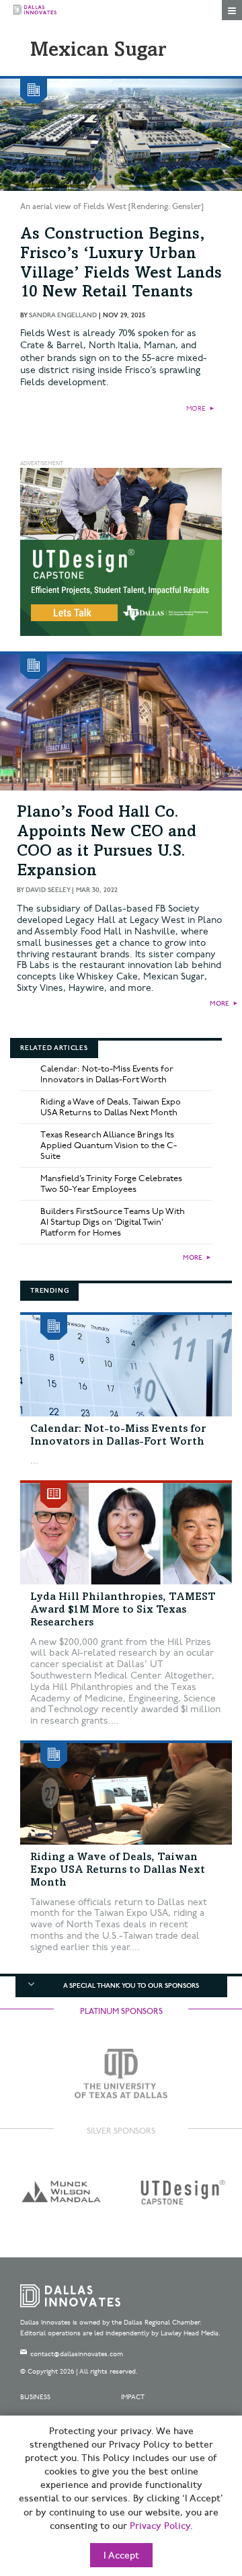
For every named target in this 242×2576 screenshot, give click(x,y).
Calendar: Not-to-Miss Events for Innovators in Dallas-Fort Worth (107, 1074)
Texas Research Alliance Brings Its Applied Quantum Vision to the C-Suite (109, 1145)
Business (35, 2397)
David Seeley (48, 890)
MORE (196, 409)
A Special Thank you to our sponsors (131, 1986)
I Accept (121, 2556)
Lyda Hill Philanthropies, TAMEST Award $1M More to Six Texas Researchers (123, 1610)
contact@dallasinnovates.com (77, 2354)
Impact (133, 2397)
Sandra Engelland (63, 315)
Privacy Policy (160, 2526)
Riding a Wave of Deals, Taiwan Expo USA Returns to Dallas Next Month (111, 1107)
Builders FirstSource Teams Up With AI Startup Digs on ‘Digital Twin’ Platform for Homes (113, 1222)
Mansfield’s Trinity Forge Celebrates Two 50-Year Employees (111, 1184)
